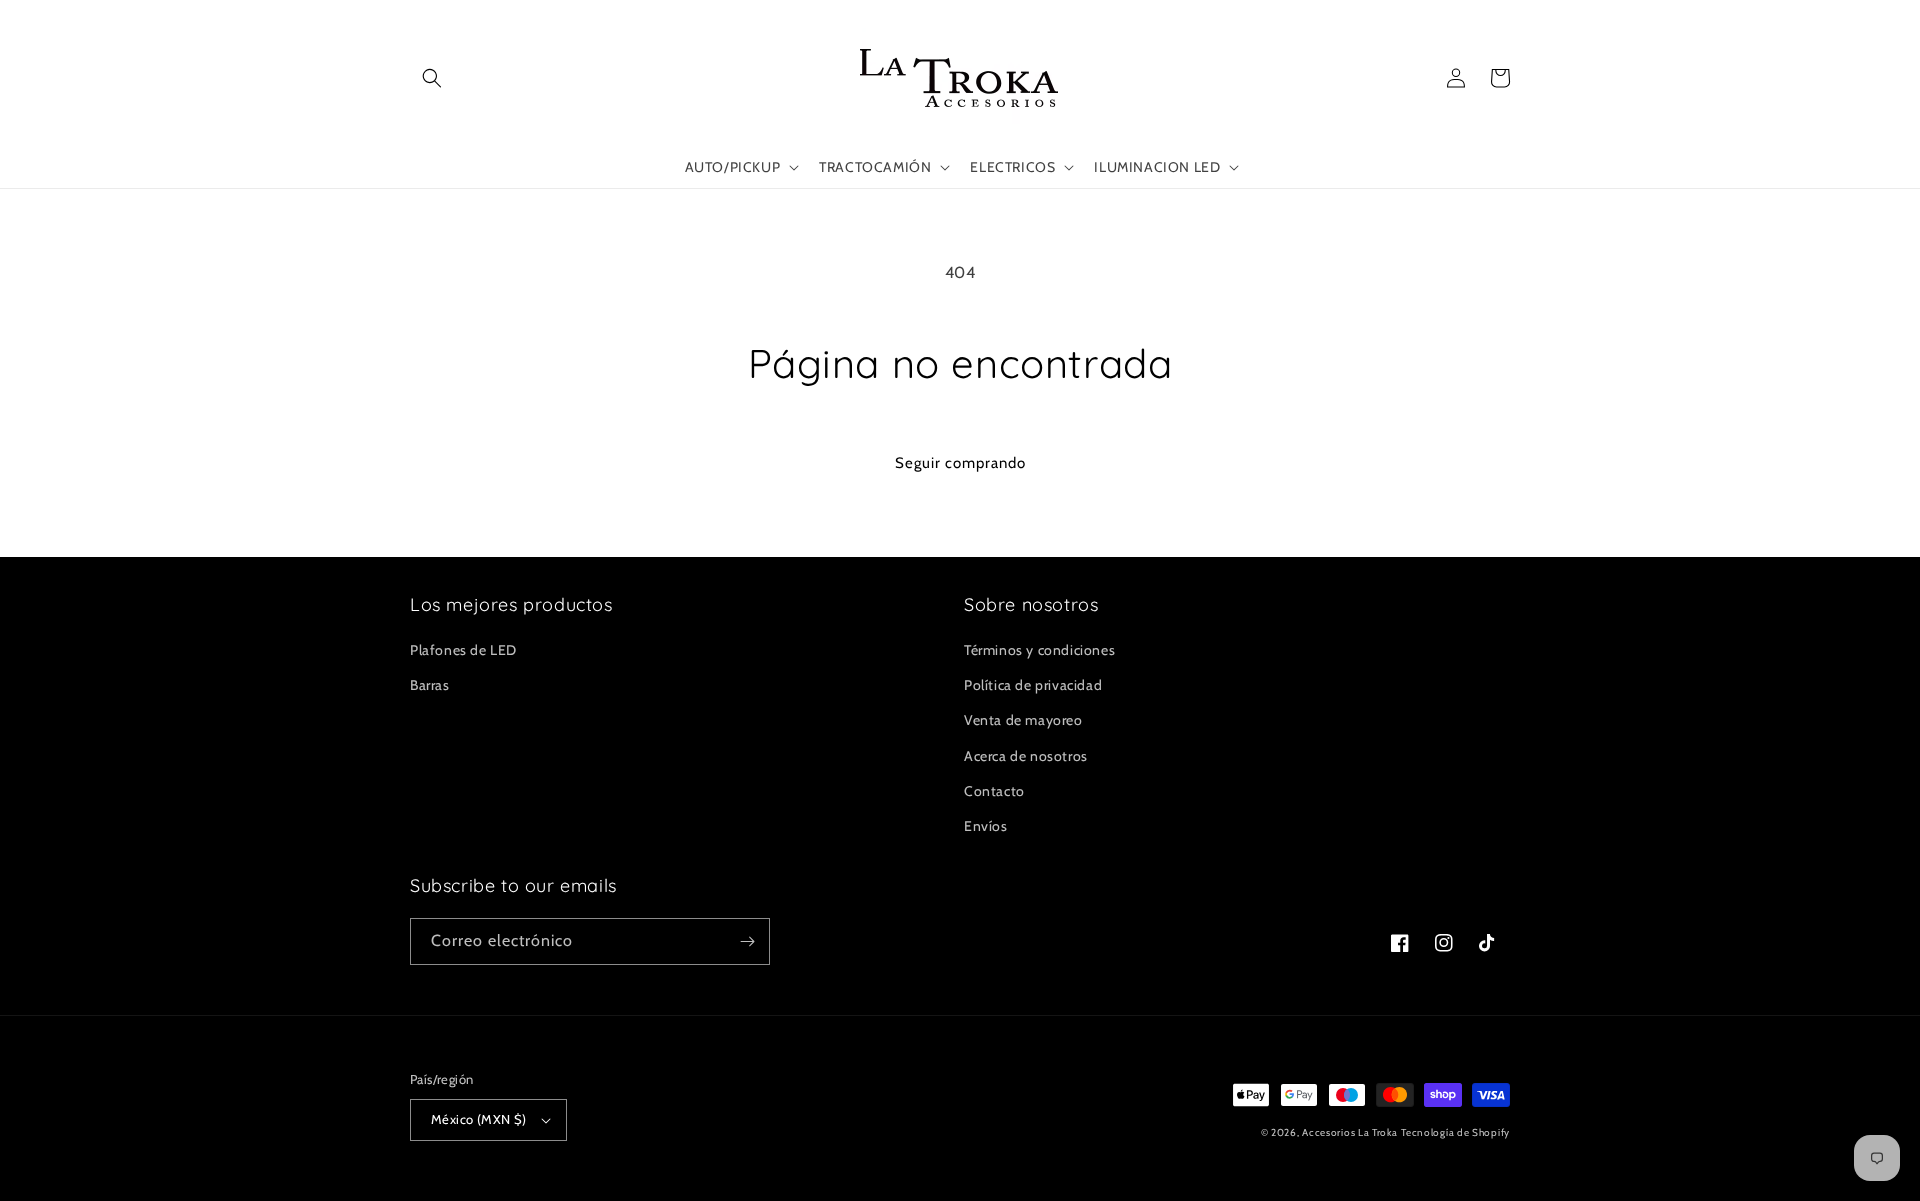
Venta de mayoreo (1023, 720)
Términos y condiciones (1039, 650)
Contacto (994, 791)
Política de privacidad (1033, 685)
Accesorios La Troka (1349, 1132)
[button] (432, 78)
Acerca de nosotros (1026, 756)
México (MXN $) (479, 1119)
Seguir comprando (960, 463)
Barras (430, 685)
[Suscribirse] (747, 941)
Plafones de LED (463, 650)
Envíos (986, 826)
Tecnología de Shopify (1455, 1132)
